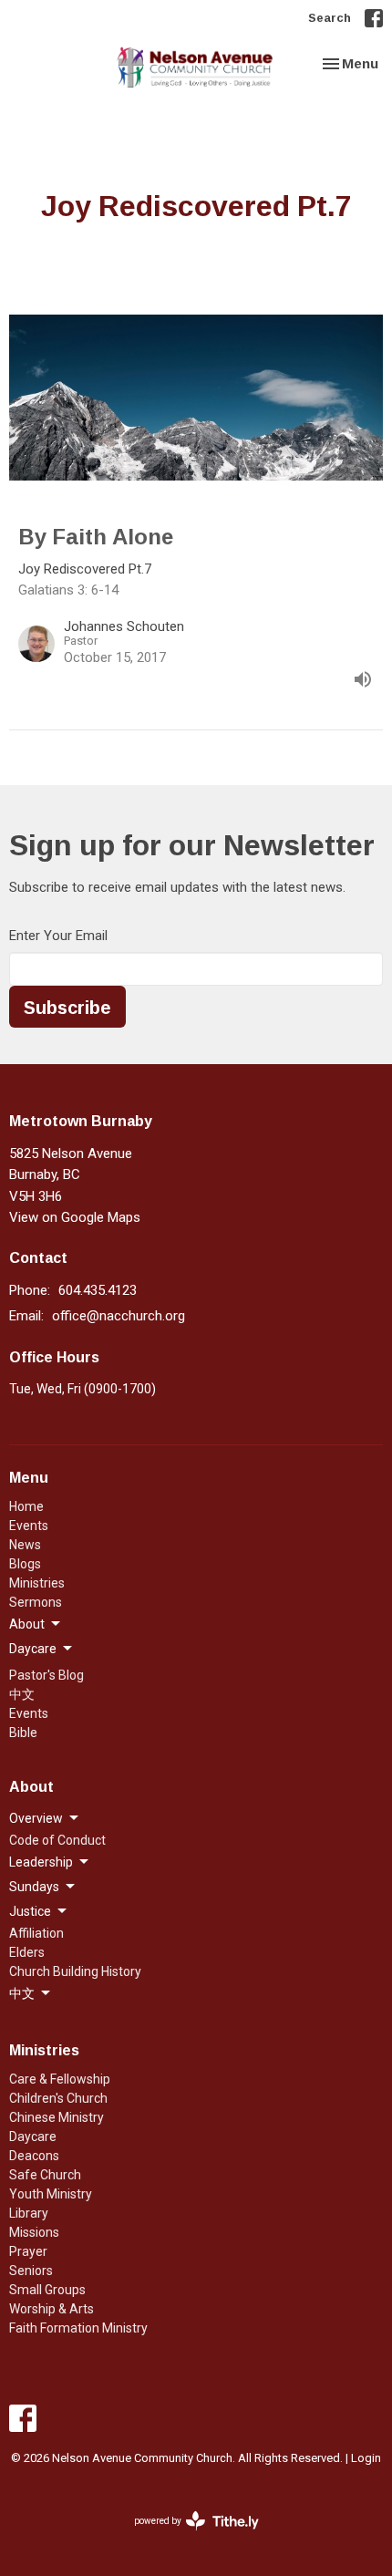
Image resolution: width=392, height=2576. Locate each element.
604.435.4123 (98, 1290)
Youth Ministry (51, 2194)
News (25, 1545)
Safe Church (45, 2175)
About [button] (27, 1624)
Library (29, 2213)
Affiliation (36, 1933)
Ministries (37, 1583)
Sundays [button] (34, 1887)
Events (29, 1526)
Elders (27, 1952)
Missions (34, 2232)
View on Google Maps (75, 1217)
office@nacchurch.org (119, 1316)
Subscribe (67, 1007)
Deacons (34, 2156)
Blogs (25, 1564)
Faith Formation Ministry (78, 2328)
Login (366, 2458)
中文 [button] (22, 1993)
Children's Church (58, 2098)
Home (26, 1506)
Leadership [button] (41, 1862)
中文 (22, 1694)
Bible (23, 1733)
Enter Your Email (58, 936)
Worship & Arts (52, 2309)
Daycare (33, 2136)
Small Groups (47, 2290)
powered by (186, 2537)
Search (330, 17)
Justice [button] (30, 1911)
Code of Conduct (57, 1840)
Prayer (28, 2251)
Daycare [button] (33, 1649)
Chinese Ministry (57, 2117)
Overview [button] (36, 1818)
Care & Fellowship (60, 2079)
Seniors (31, 2271)
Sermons (36, 1602)
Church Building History (75, 1971)
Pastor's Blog (46, 1675)
